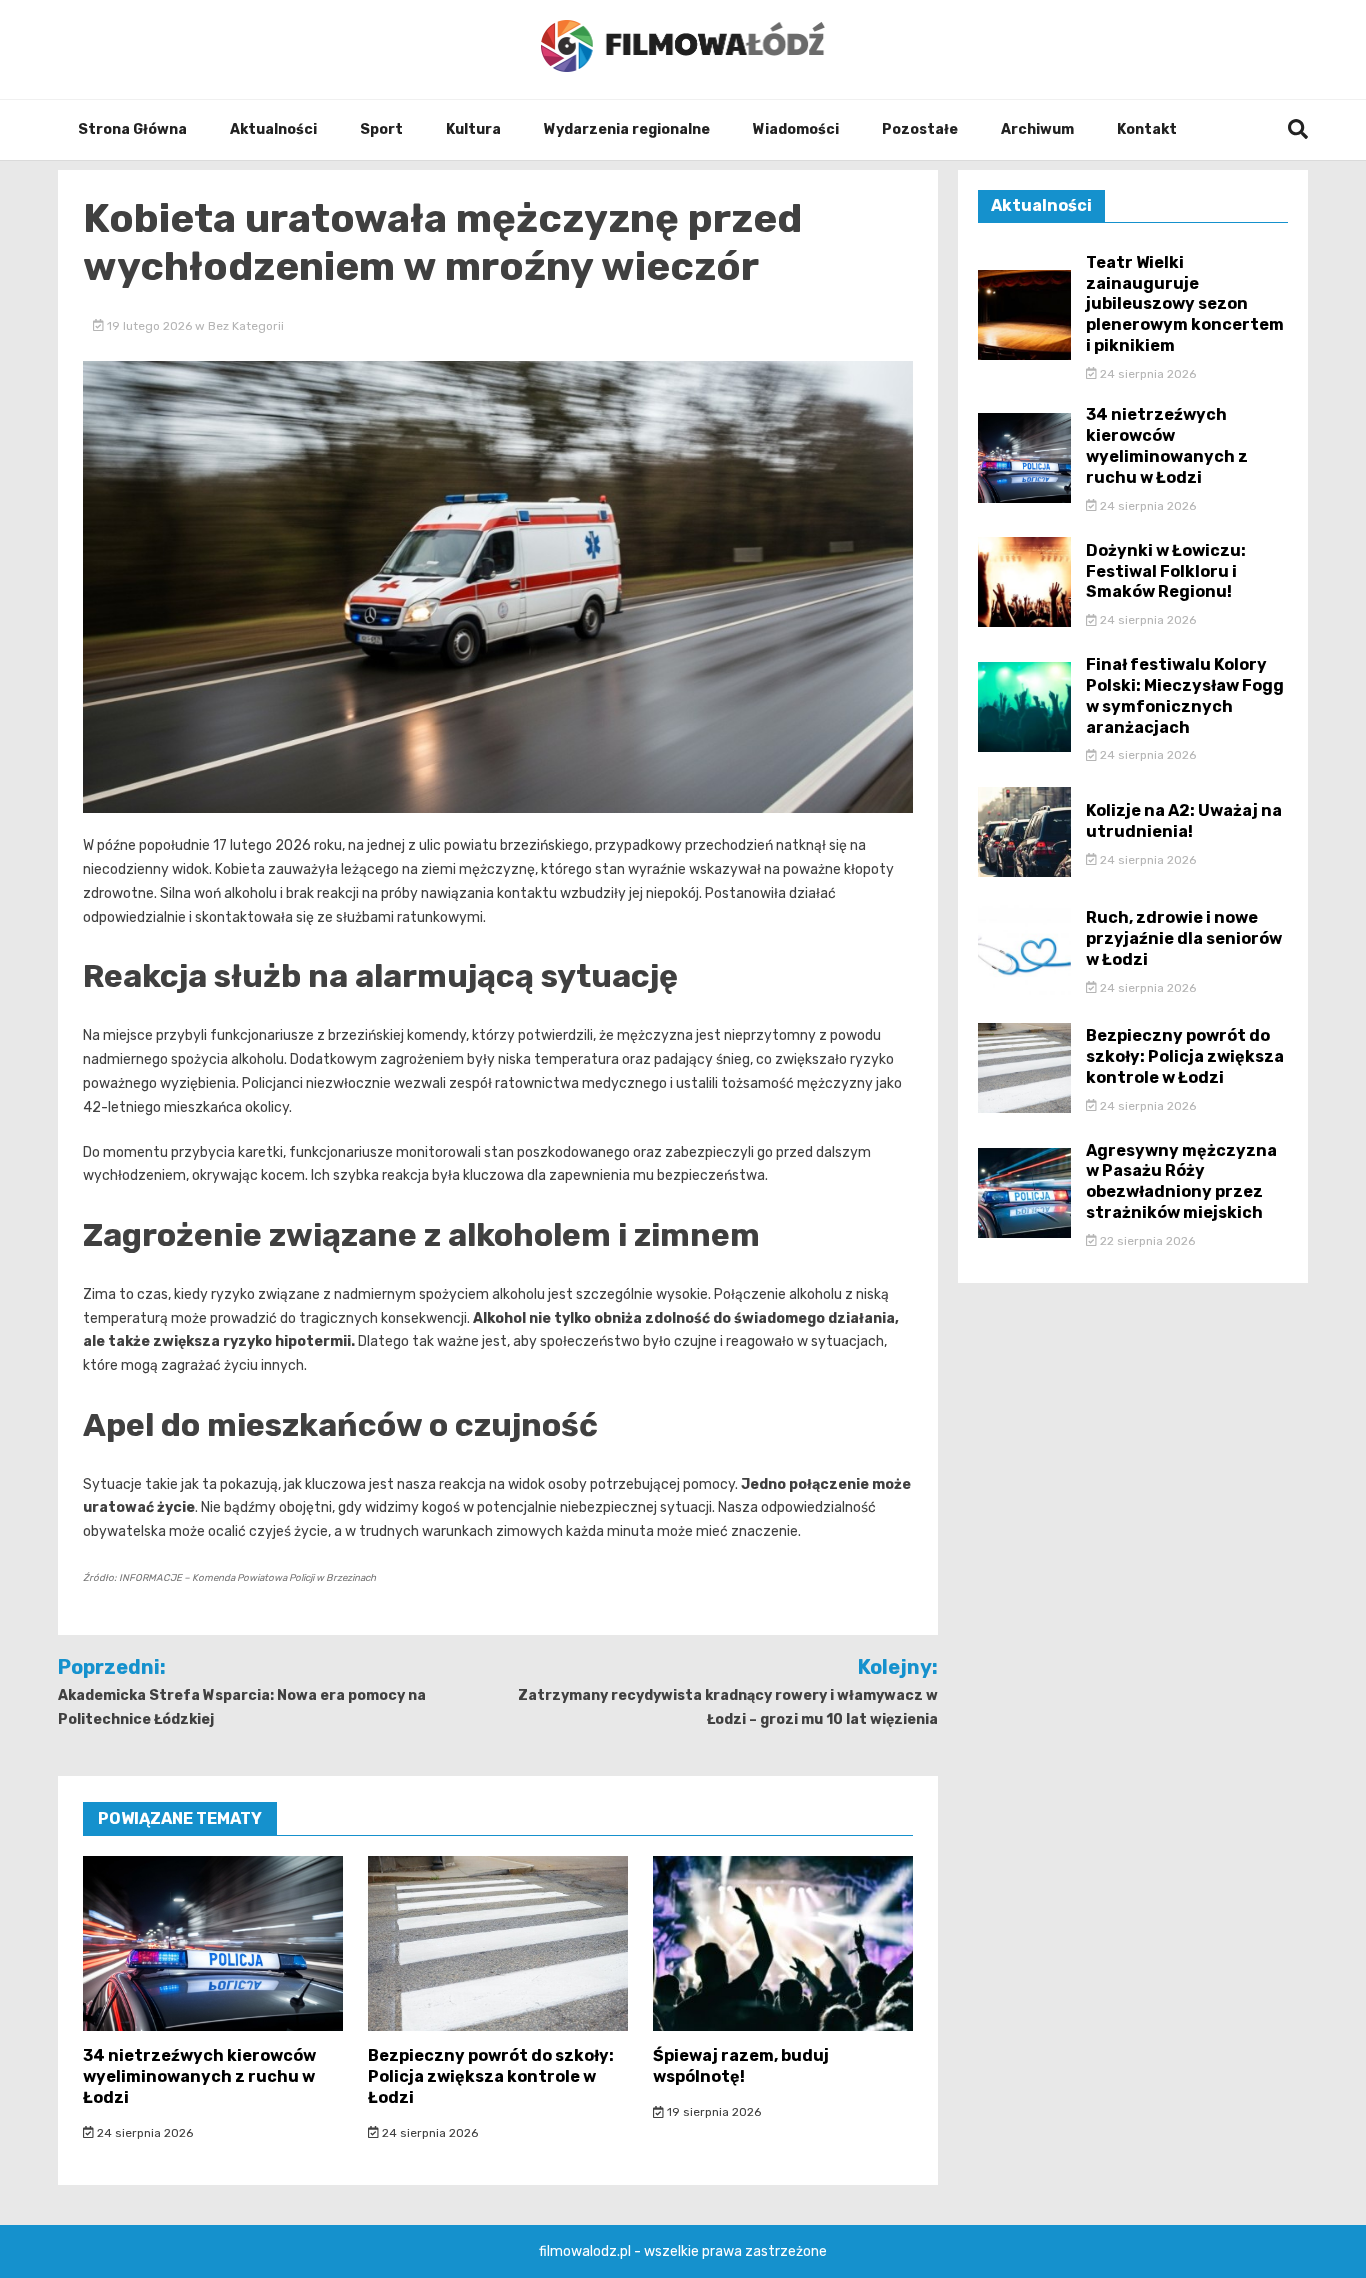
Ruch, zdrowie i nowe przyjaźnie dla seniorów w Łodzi (1184, 938)
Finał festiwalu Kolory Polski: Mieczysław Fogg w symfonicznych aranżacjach (1185, 695)
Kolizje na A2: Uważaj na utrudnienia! (1184, 821)
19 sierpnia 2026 (712, 2112)
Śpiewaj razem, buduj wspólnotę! (741, 2066)
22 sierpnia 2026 (1146, 1241)
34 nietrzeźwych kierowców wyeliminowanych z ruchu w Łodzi (199, 2076)
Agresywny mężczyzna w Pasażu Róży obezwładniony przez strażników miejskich (1181, 1181)
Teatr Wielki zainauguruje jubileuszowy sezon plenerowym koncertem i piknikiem (1185, 304)
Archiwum (1037, 129)
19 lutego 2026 (149, 326)
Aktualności (273, 129)
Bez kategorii (246, 326)
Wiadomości (796, 129)
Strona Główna (132, 129)
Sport (381, 129)
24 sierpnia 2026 (143, 2133)
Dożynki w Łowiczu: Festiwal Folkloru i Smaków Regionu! (1166, 571)
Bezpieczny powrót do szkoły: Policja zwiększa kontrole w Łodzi (491, 2076)
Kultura (473, 129)
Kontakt (1147, 129)
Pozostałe (920, 129)
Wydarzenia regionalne (627, 129)
